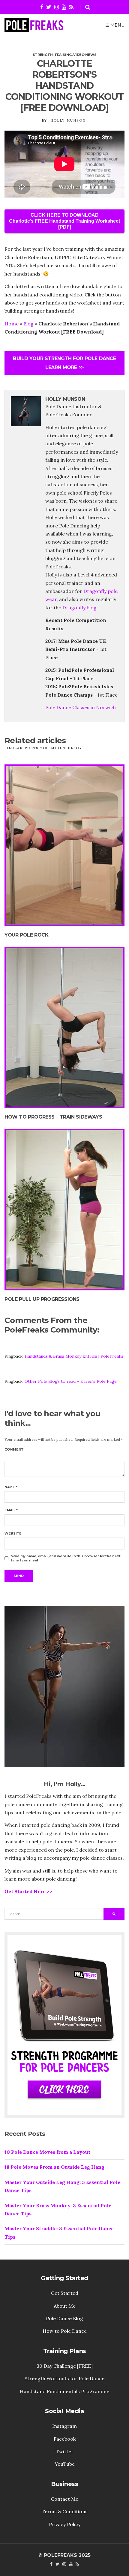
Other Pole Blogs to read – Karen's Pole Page (71, 1381)
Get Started (65, 2293)
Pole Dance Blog (64, 2318)
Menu (117, 25)
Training (63, 55)
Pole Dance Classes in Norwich (81, 707)
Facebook (65, 2439)
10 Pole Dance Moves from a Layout (47, 2152)
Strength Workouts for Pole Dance (64, 2378)
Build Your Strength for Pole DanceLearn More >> (64, 363)
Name (11, 1487)
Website (13, 1533)
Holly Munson (68, 120)
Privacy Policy (65, 2524)
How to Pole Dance (65, 2331)
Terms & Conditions (65, 2511)
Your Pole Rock (26, 935)
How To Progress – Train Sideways (53, 1117)
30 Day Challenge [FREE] (65, 2366)
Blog (28, 324)
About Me (65, 2306)
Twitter (65, 2451)
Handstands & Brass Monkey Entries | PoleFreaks (74, 1356)
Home (12, 324)
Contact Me (65, 2499)
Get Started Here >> (28, 1891)
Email (11, 1510)
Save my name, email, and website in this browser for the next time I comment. (66, 1558)
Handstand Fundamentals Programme (64, 2391)
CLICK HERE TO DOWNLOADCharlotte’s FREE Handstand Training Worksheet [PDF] (64, 221)
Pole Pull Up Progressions (42, 1299)
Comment (14, 1449)
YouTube (65, 2464)
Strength (43, 55)
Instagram (64, 2426)
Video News (85, 55)
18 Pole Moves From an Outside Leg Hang (54, 2167)
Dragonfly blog (79, 608)
